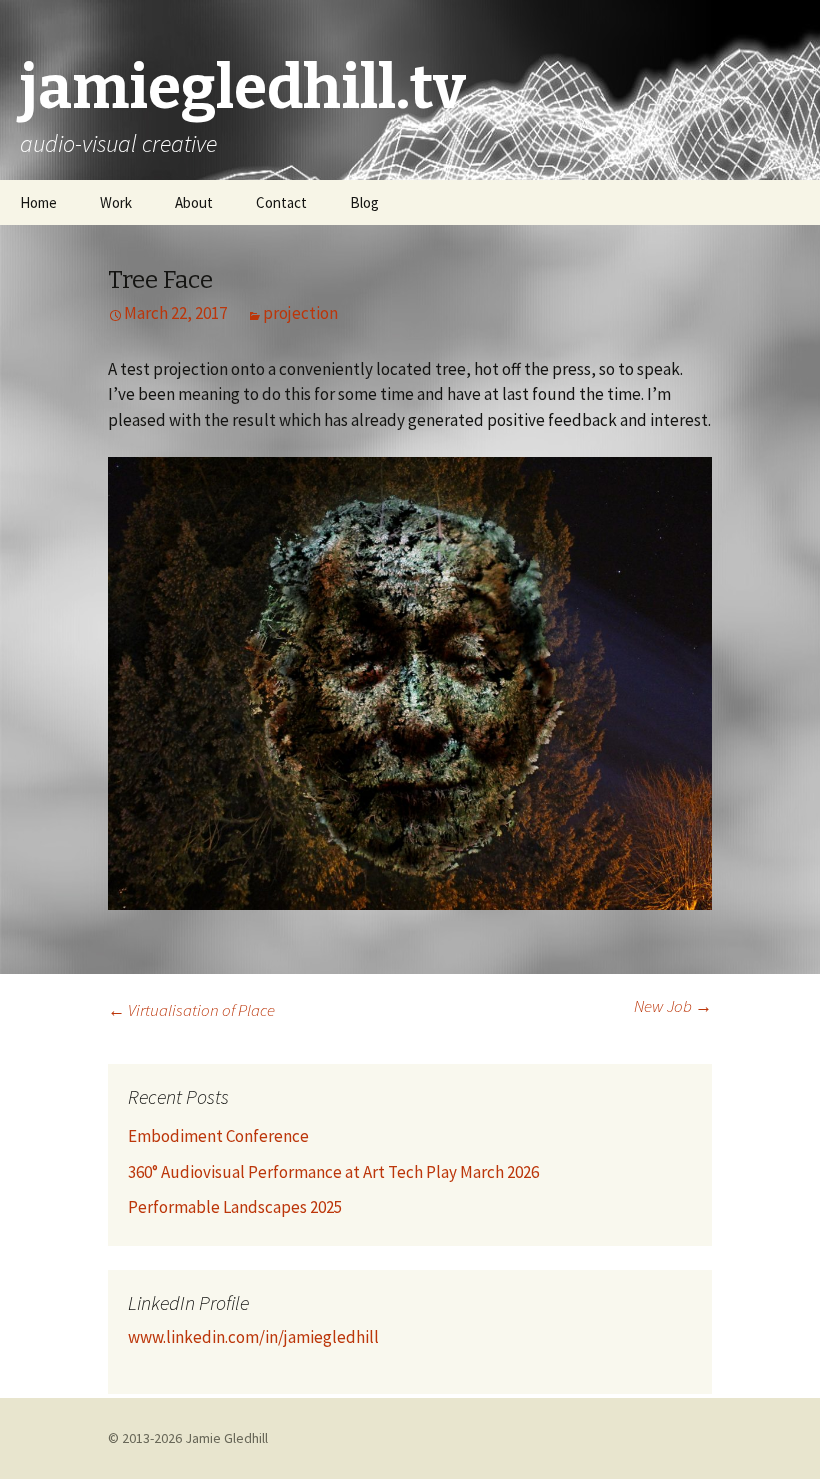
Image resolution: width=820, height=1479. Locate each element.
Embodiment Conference (218, 1136)
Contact (281, 202)
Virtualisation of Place (191, 1010)
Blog (364, 202)
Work (116, 202)
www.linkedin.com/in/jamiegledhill (253, 1337)
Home (38, 202)
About (194, 202)
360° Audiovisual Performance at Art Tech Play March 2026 (333, 1172)
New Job (673, 1006)
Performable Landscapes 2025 (235, 1207)
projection (300, 313)
